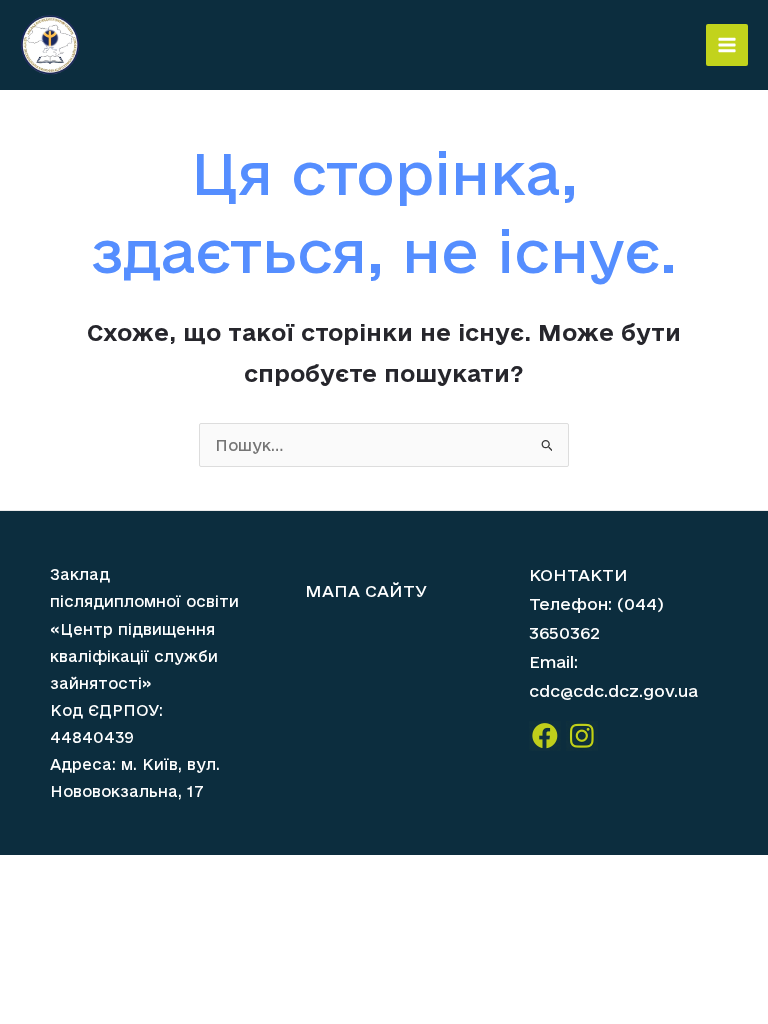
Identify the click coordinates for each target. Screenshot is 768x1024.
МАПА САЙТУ (366, 590)
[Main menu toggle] (727, 45)
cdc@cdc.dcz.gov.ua (613, 690)
